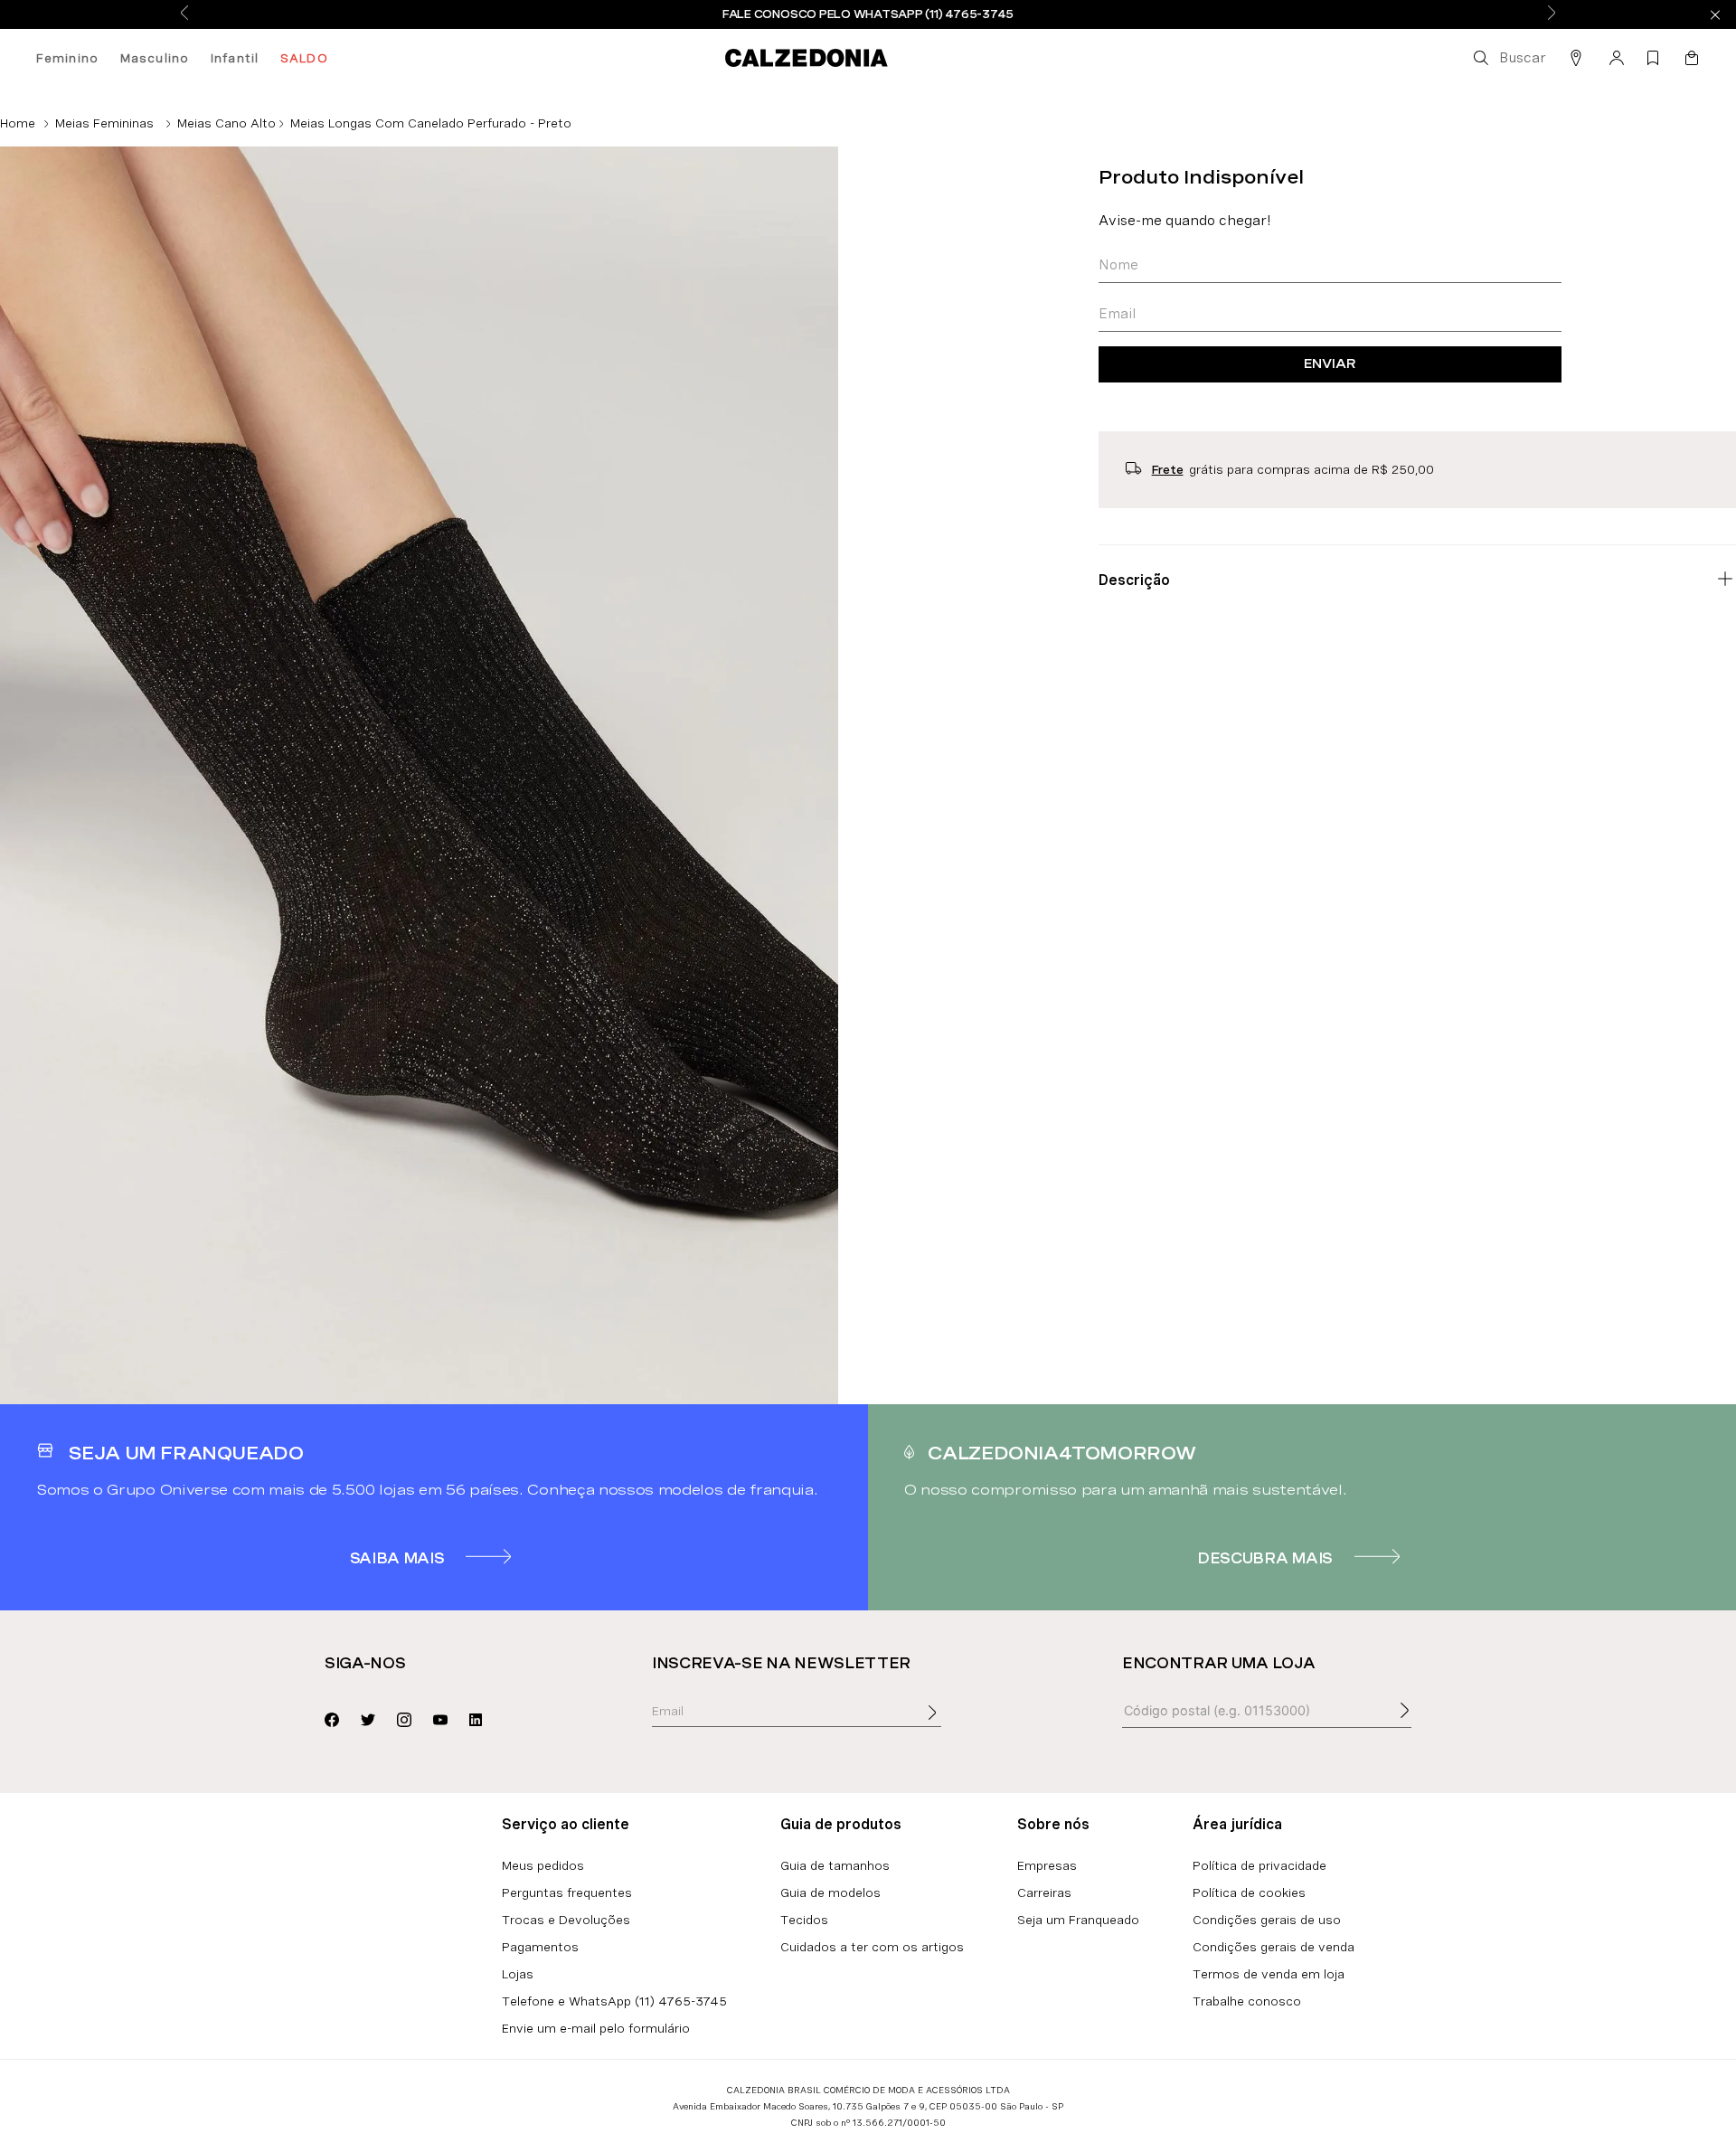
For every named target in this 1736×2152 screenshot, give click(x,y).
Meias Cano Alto (226, 123)
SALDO (304, 58)
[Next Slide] (1552, 14)
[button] (1508, 58)
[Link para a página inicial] (18, 123)
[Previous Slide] (184, 14)
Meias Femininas (104, 123)
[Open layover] (950, 1725)
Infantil (235, 58)
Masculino (155, 58)
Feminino (67, 58)
